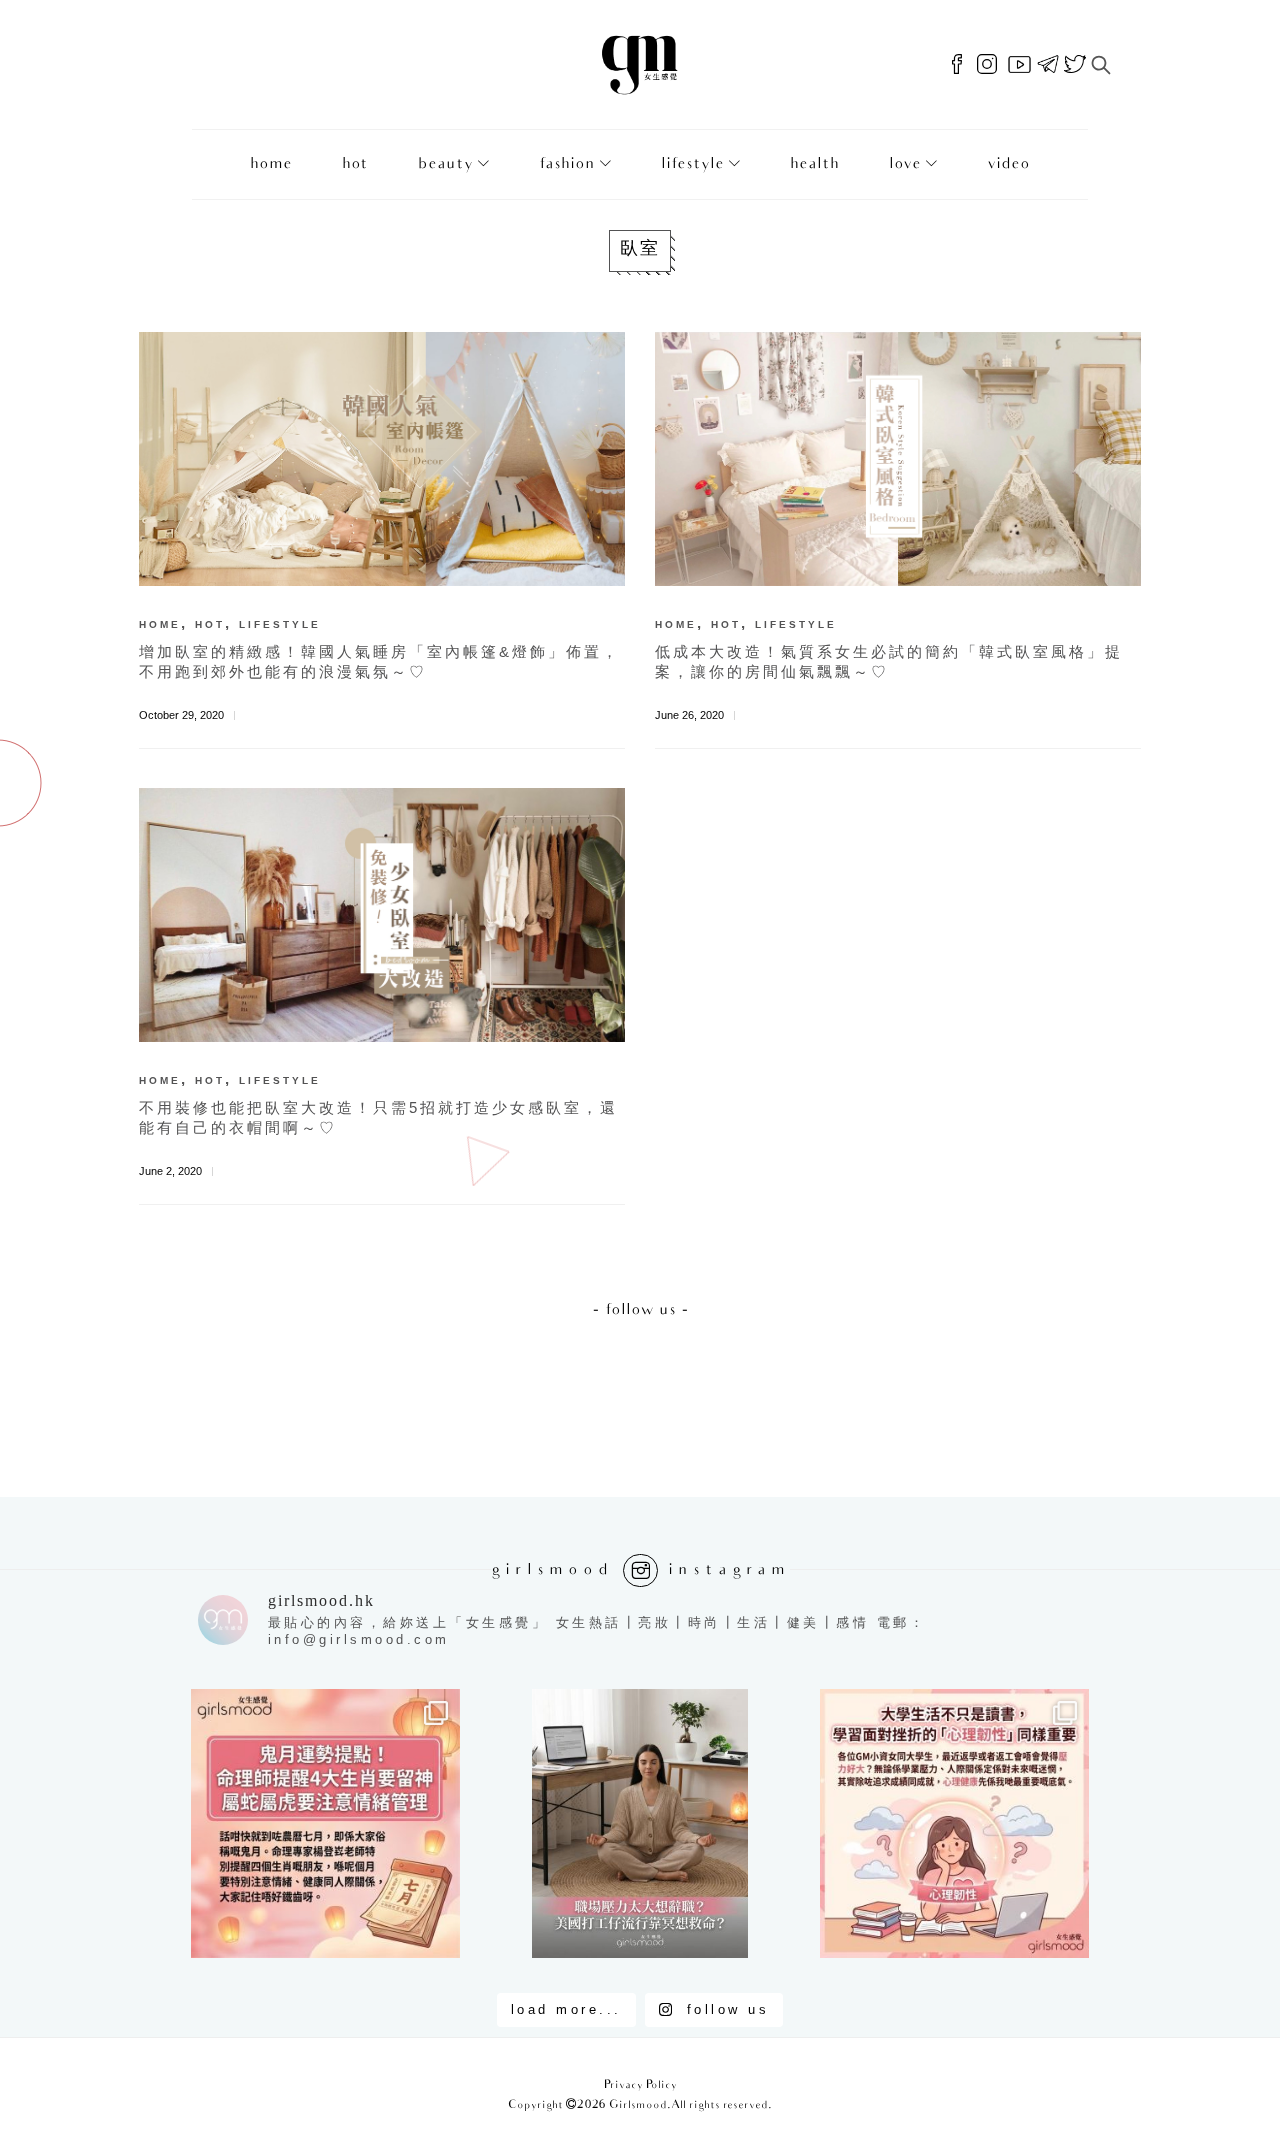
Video (1008, 164)
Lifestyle (692, 164)
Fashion (567, 164)
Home (271, 164)
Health (814, 164)
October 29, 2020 (181, 715)
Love (905, 164)
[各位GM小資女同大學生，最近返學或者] (954, 1823)
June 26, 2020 (689, 715)
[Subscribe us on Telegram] (1048, 65)
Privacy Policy (640, 2085)
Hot (355, 164)
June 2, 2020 (170, 1171)
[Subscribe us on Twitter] (1075, 65)
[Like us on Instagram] (987, 65)
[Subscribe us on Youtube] (1019, 65)
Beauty (445, 164)
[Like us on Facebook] (957, 65)
